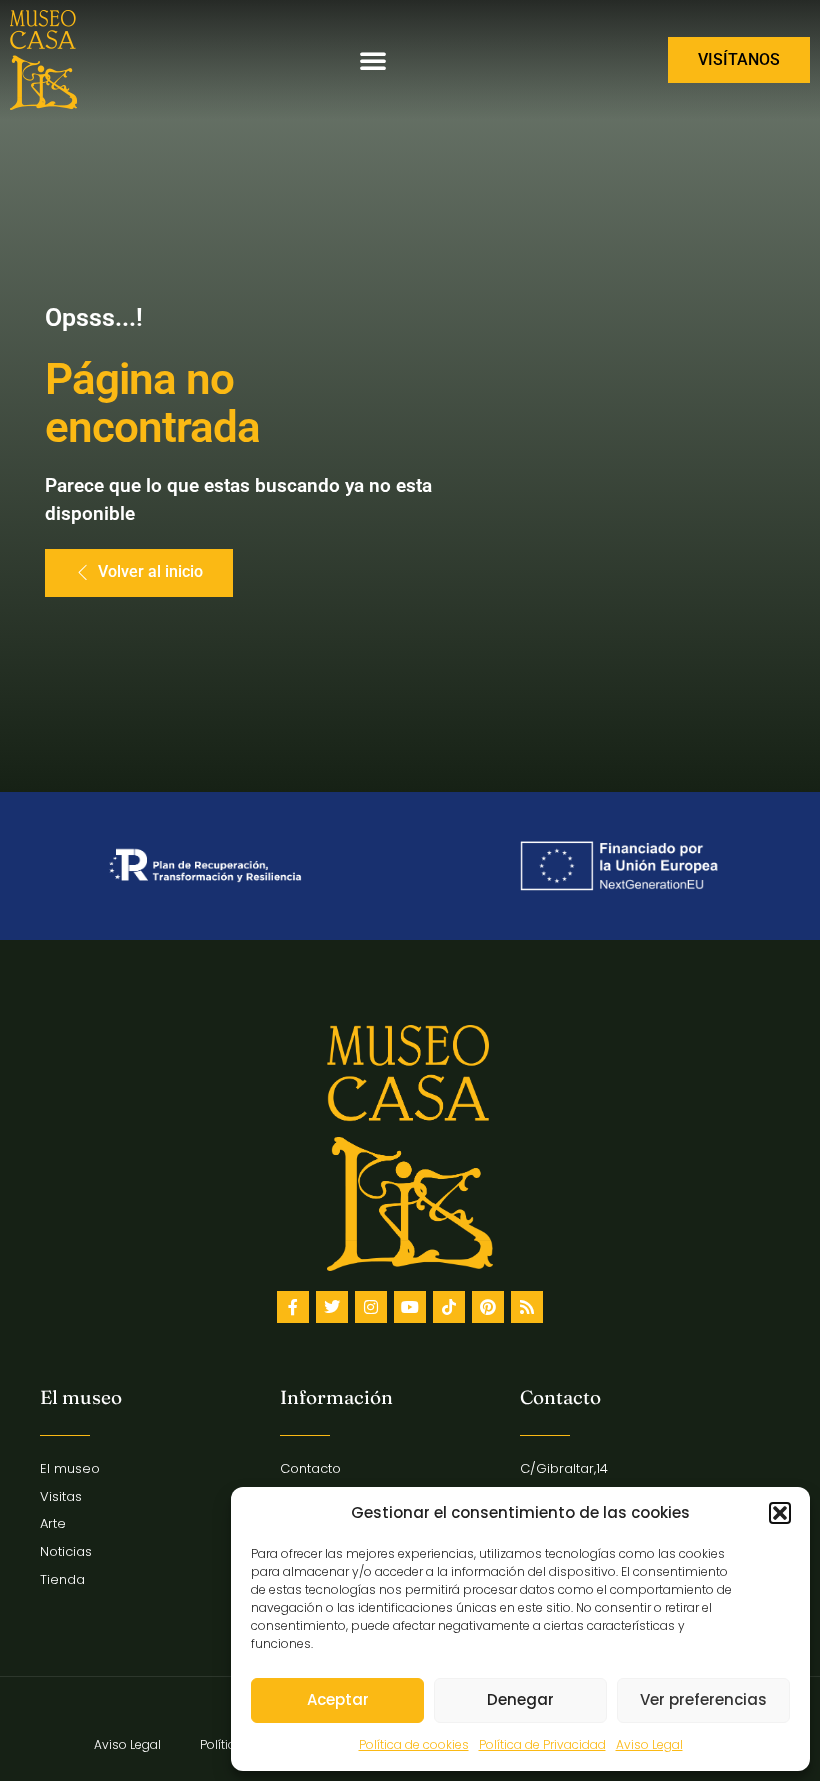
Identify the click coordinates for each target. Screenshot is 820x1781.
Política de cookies (414, 1744)
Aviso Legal (649, 1744)
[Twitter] (332, 1307)
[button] (780, 1513)
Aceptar (338, 1699)
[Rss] (527, 1307)
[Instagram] (371, 1307)
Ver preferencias (703, 1699)
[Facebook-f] (293, 1307)
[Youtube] (410, 1307)
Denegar (520, 1699)
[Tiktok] (449, 1307)
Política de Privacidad (542, 1744)
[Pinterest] (488, 1307)
